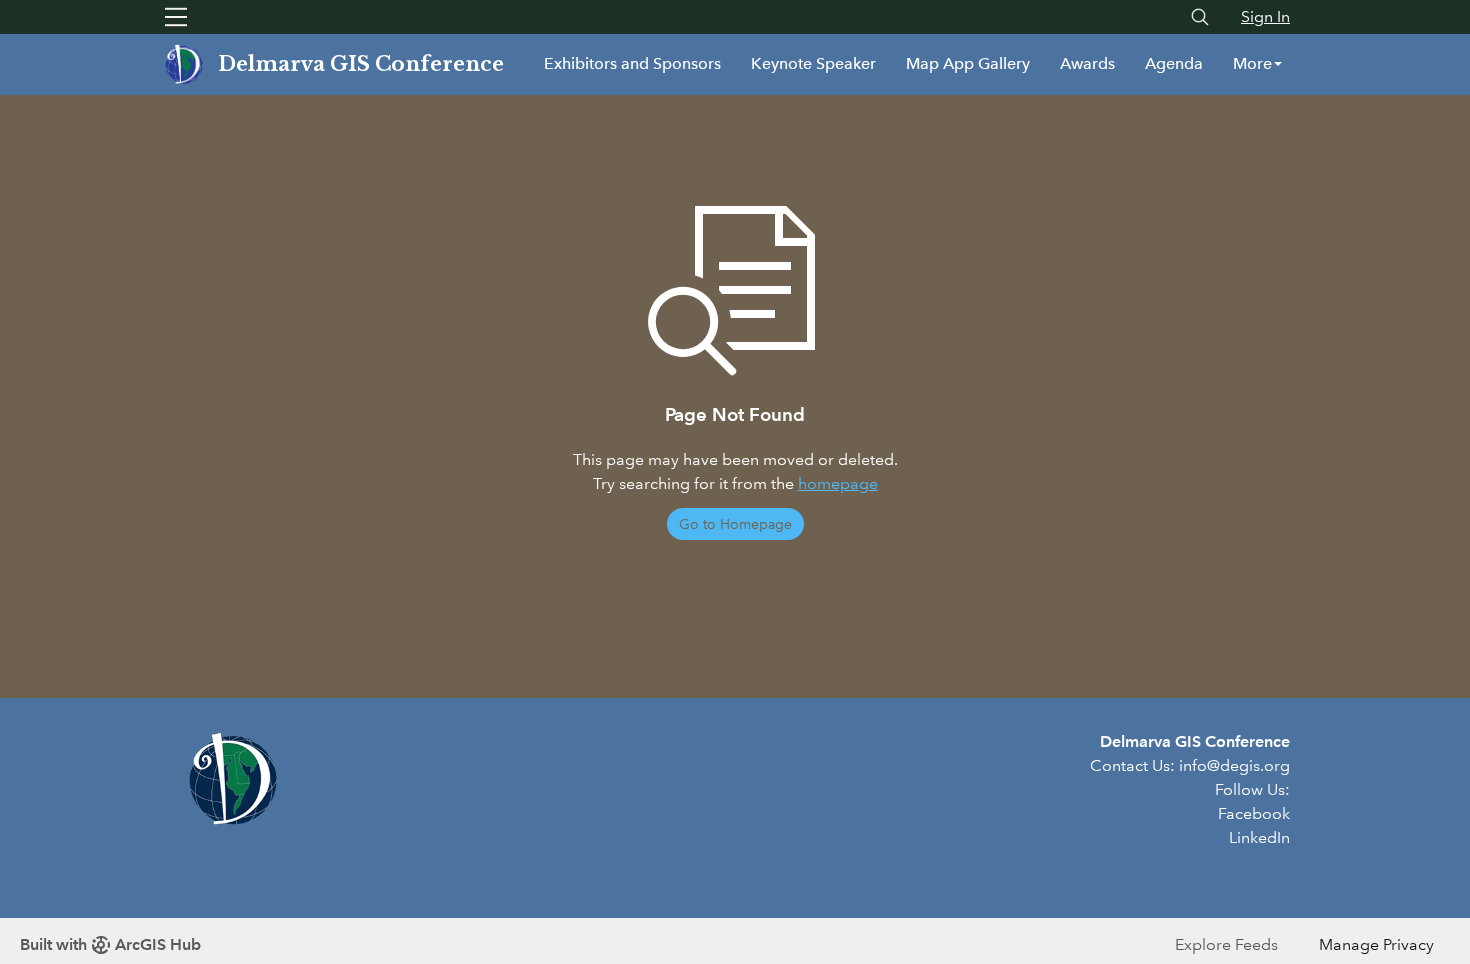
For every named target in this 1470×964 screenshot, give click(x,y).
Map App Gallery (968, 63)
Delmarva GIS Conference (361, 64)
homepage (838, 483)
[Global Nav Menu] (176, 17)
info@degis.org (1234, 765)
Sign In (1265, 16)
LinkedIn (1259, 837)
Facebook (1254, 813)
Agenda (1174, 63)
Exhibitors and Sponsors (632, 63)
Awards (1087, 63)
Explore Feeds (1226, 944)
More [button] (1252, 63)
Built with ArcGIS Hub (110, 944)
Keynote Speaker (813, 63)
